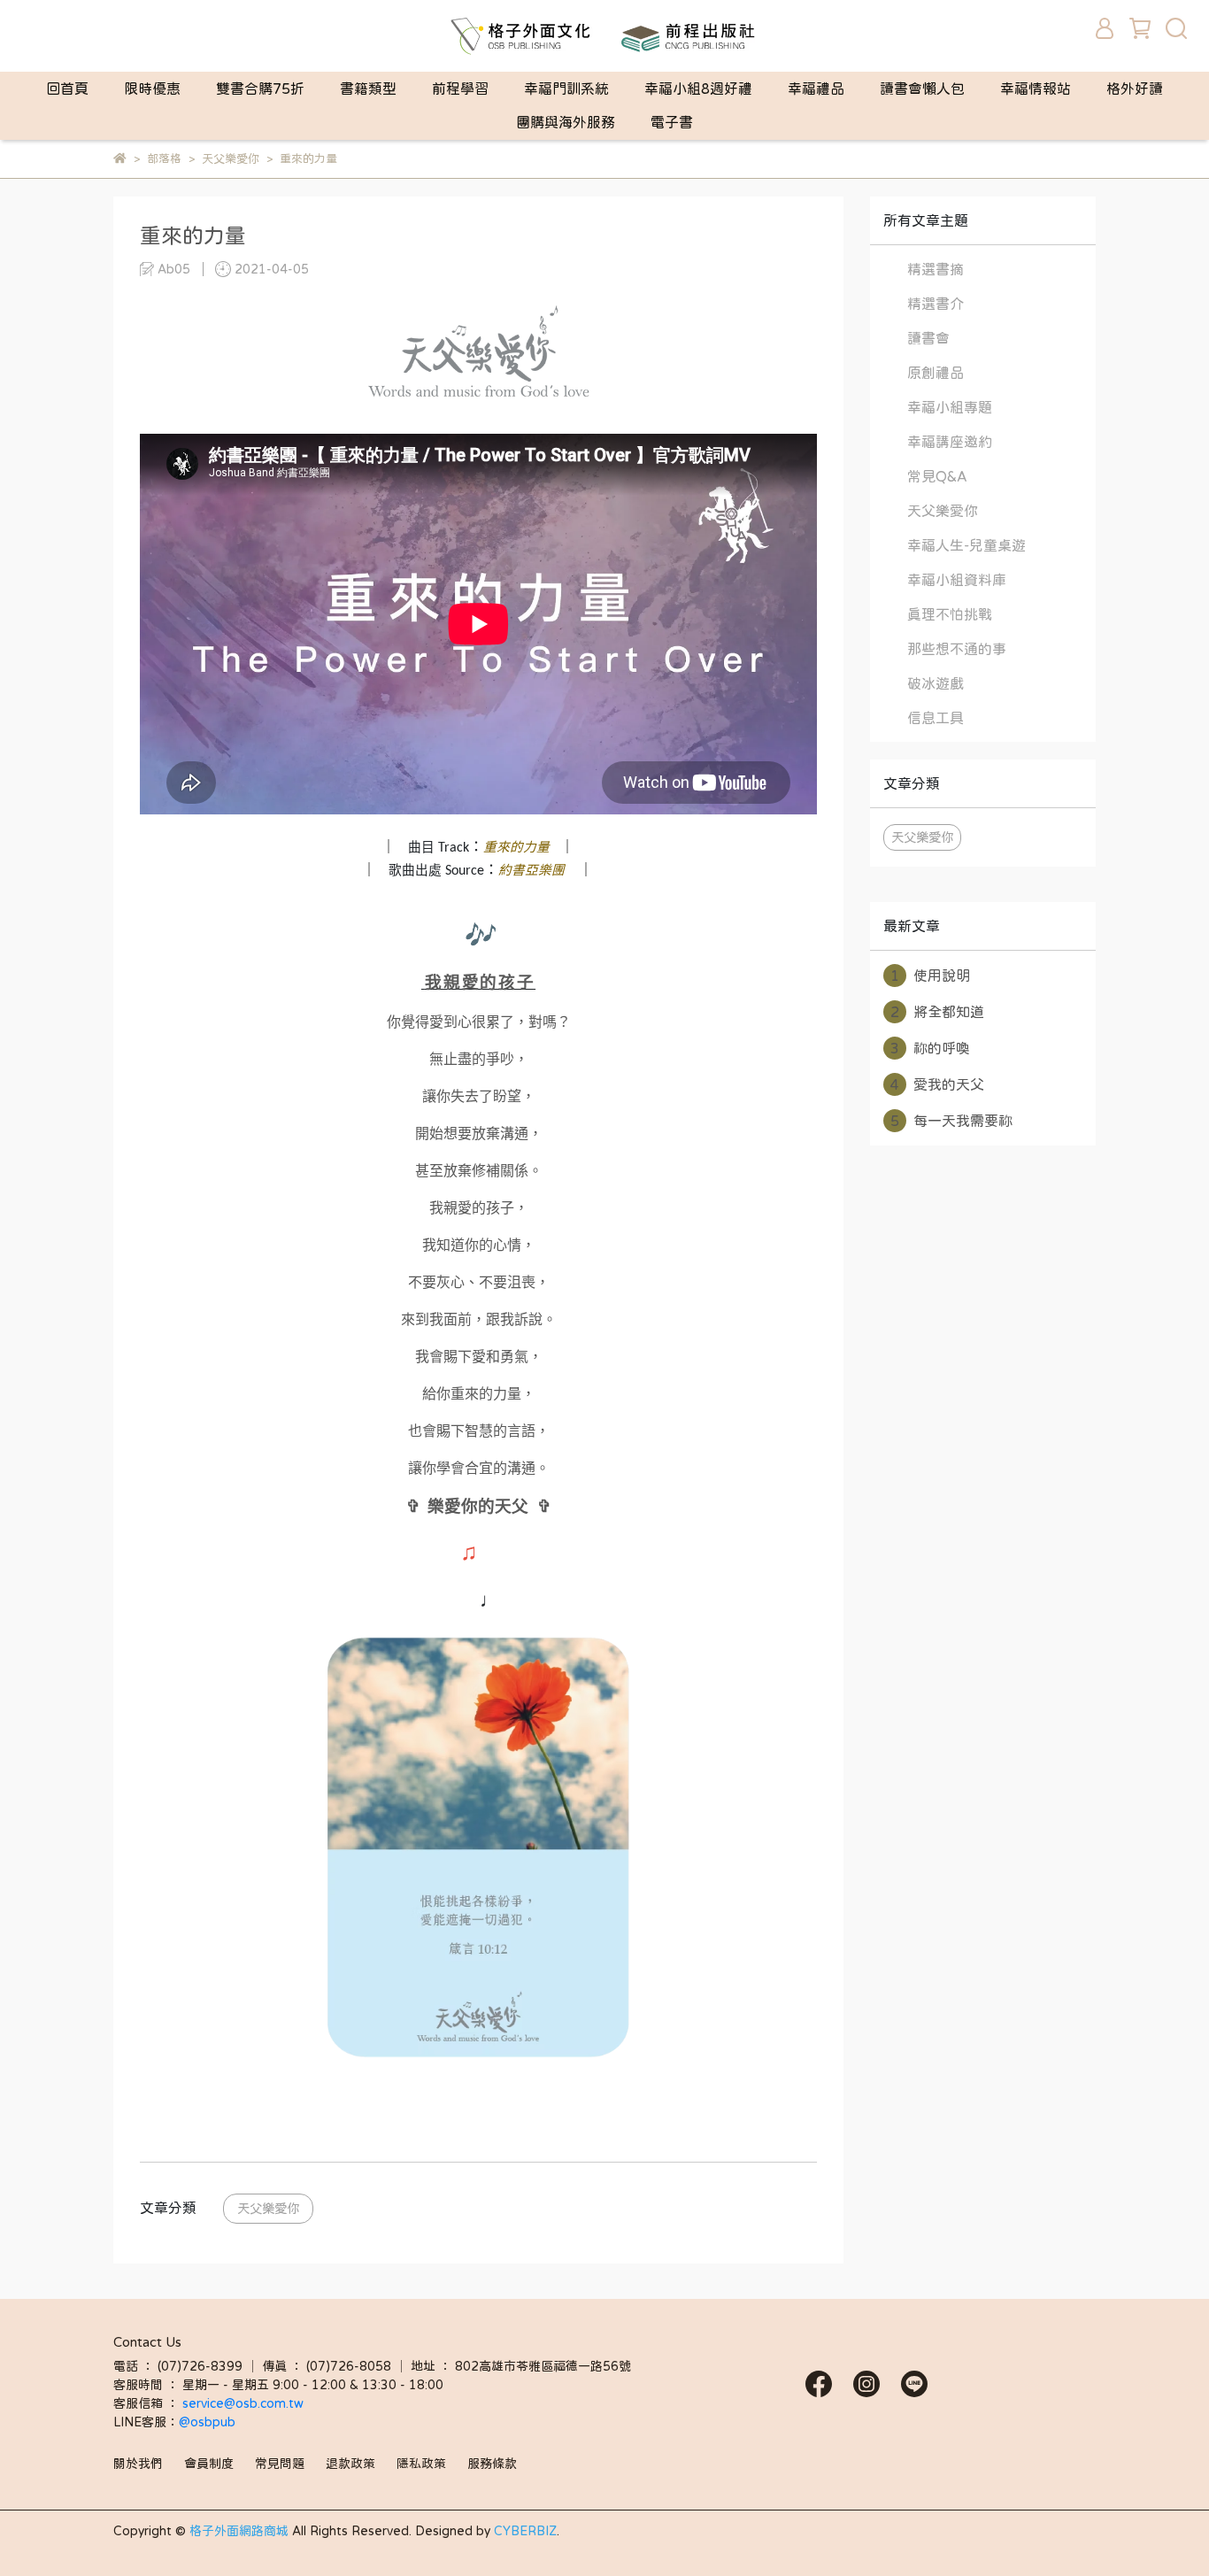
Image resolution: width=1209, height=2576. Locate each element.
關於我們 (138, 2464)
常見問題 (280, 2464)
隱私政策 (421, 2464)
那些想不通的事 (957, 649)
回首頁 (67, 89)
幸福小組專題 (950, 407)
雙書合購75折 (260, 89)
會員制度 (209, 2464)
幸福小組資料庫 (957, 580)
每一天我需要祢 (951, 1121)
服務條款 (492, 2464)
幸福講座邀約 (950, 442)
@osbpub (207, 2422)
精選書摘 (936, 269)
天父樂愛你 (268, 2208)
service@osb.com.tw (245, 2403)
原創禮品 (936, 373)
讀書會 (928, 338)
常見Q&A (937, 476)
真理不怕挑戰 (950, 614)
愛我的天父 (937, 1084)
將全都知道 (937, 1012)
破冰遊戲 (936, 683)
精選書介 (936, 304)
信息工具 (936, 718)
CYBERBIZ (525, 2531)
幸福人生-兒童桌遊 (966, 545)
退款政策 (350, 2464)
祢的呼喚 (930, 1048)
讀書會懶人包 (922, 89)
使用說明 (930, 976)
